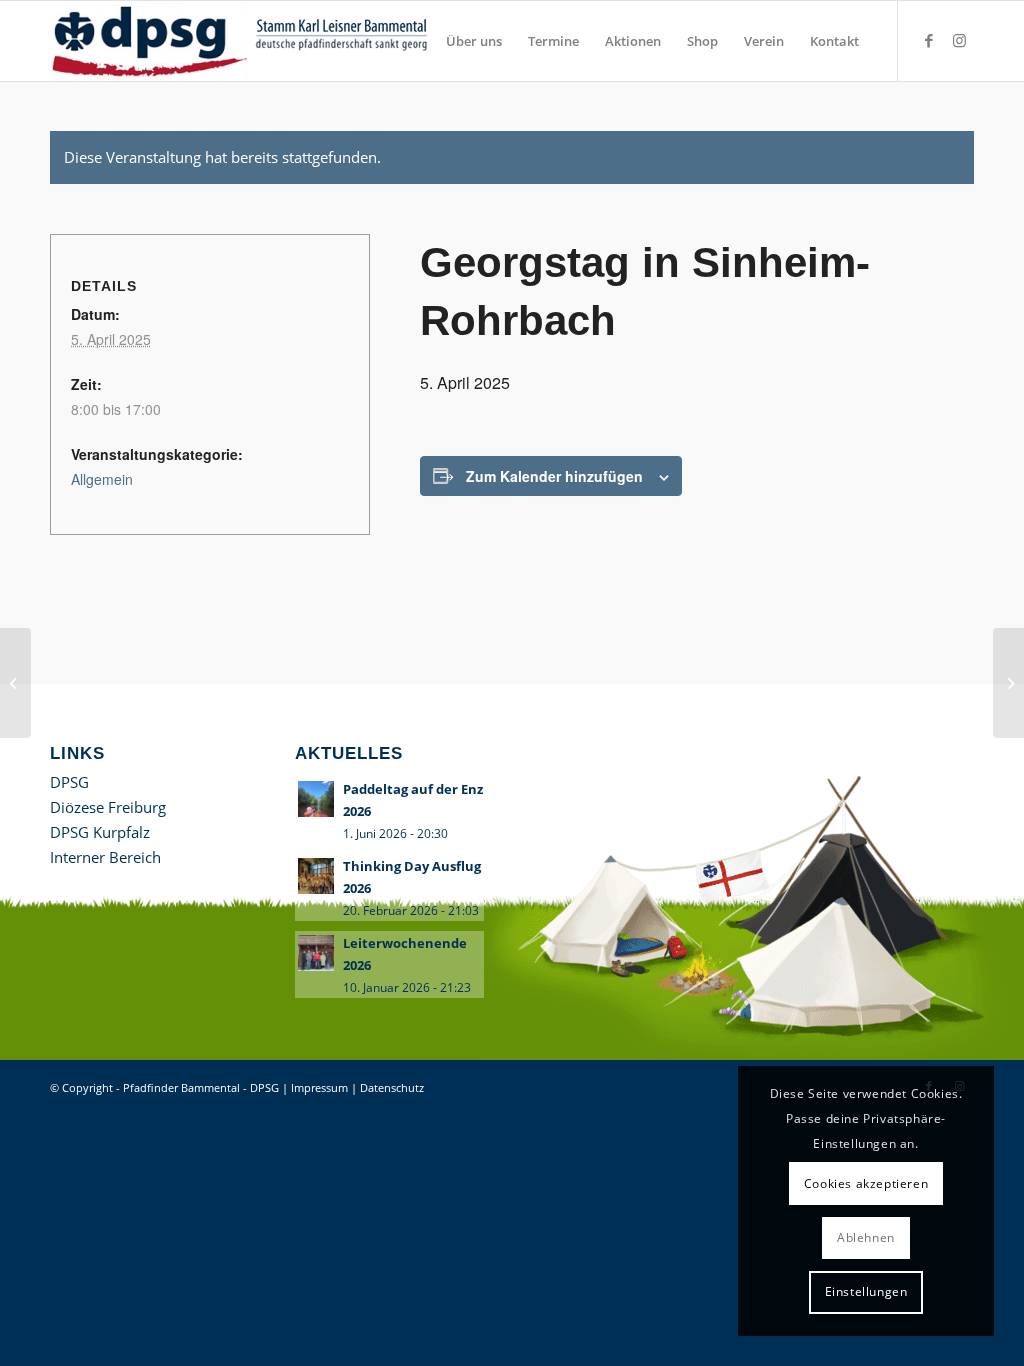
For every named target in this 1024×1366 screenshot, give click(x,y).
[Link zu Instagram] (959, 40)
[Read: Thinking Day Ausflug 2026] (316, 876)
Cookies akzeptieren (866, 1183)
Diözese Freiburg (108, 807)
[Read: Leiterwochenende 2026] (316, 953)
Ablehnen (866, 1237)
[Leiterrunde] (15, 683)
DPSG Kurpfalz (100, 832)
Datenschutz (392, 1087)
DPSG (69, 782)
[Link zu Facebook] (929, 40)
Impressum (319, 1087)
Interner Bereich (105, 857)
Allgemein (102, 479)
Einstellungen (866, 1291)
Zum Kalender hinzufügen (554, 476)
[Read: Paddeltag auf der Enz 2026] (316, 799)
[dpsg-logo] (242, 41)
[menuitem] (474, 41)
